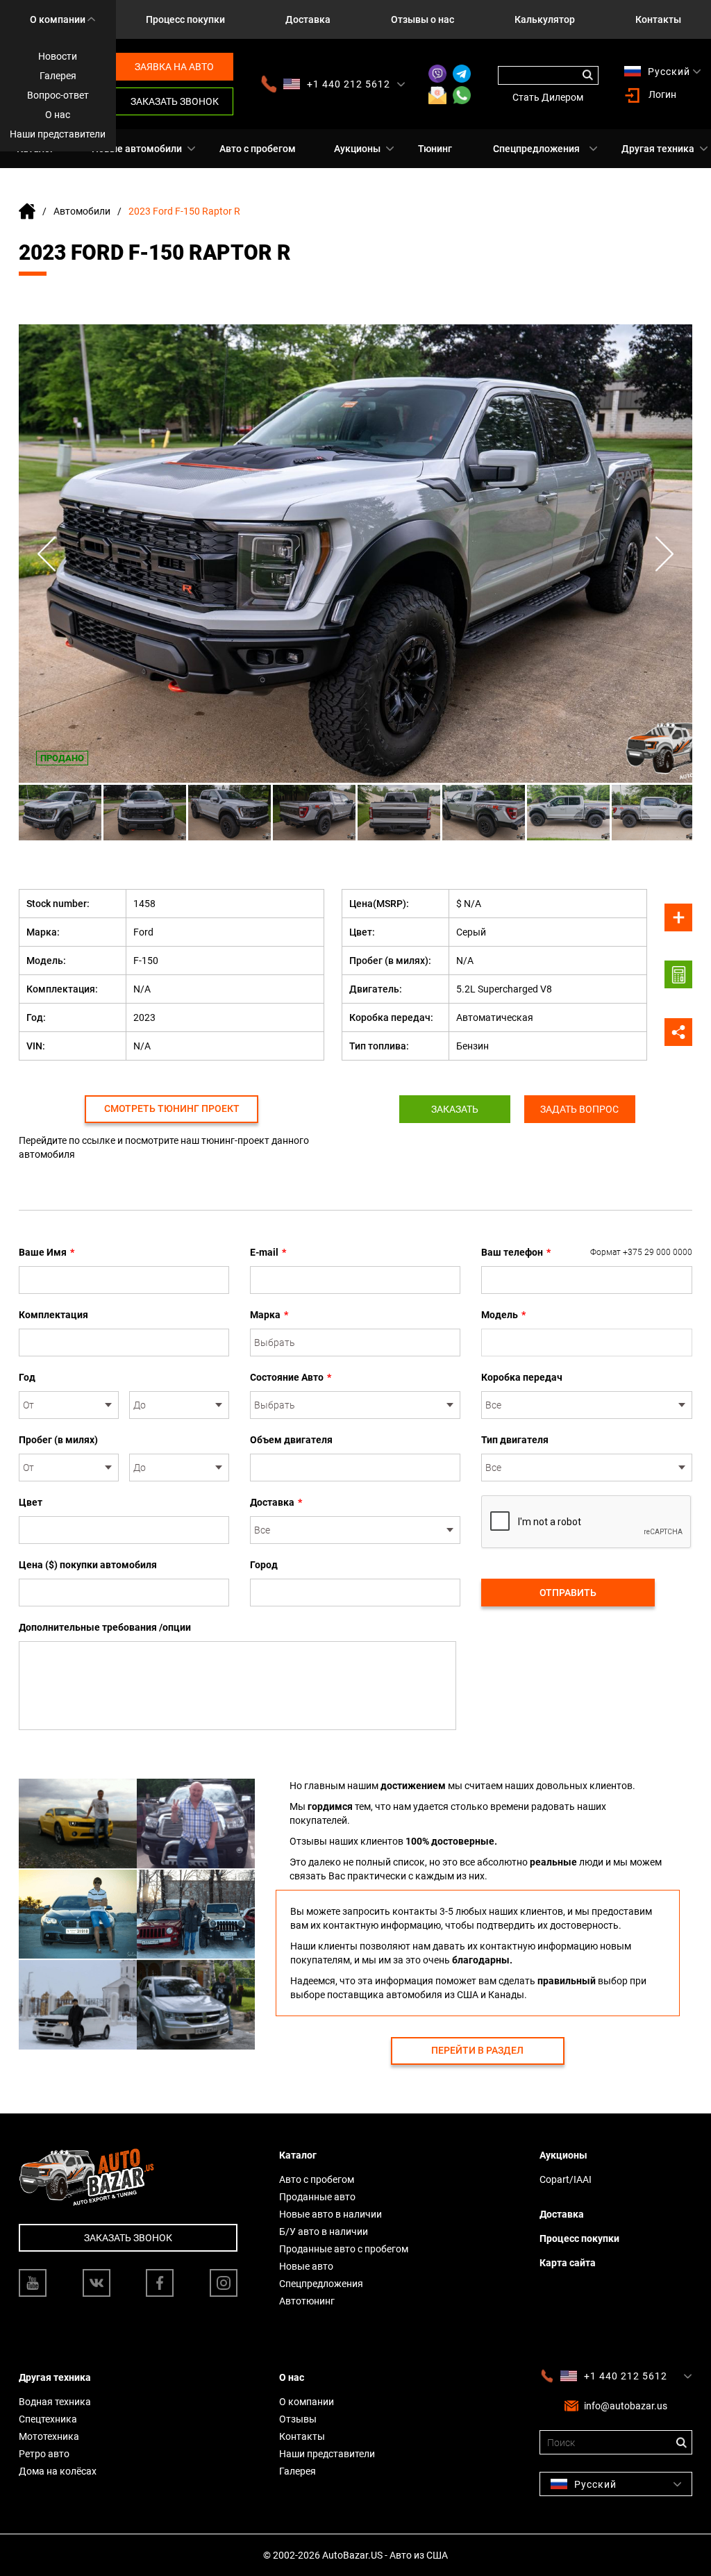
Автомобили (82, 211)
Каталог (298, 2155)
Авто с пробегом (258, 149)
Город (264, 1565)
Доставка (308, 19)
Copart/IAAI (566, 2179)
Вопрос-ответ (58, 95)
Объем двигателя (291, 1440)
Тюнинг (435, 149)
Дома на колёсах (58, 2471)
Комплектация (53, 1315)
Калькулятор (545, 19)
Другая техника (658, 149)
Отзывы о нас (423, 19)
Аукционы (357, 149)
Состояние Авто (291, 1377)
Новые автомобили (137, 149)
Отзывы (298, 2419)
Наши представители (58, 134)
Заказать (455, 1109)
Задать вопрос (579, 1109)
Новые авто (306, 2266)
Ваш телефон (587, 1252)
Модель (503, 1315)
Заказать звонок (175, 101)
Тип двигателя (515, 1440)
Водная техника (55, 2402)
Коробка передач (522, 1377)
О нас (58, 115)
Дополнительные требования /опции (105, 1627)
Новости (58, 56)
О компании (58, 19)
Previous (47, 554)
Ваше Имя (47, 1252)
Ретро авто (44, 2454)
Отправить (568, 1593)
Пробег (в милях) (58, 1440)
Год (27, 1377)
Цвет (31, 1502)
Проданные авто (317, 2197)
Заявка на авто (174, 67)
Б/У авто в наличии (324, 2232)
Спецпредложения (536, 149)
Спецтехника (48, 2419)
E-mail (268, 1252)
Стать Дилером (548, 97)
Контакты (658, 19)
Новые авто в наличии (331, 2214)
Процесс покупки (185, 19)
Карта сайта (568, 2263)
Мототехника (49, 2436)
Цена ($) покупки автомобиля (88, 1565)
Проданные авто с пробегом (344, 2249)
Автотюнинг (307, 2301)
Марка (269, 1315)
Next (664, 554)
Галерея (58, 76)
